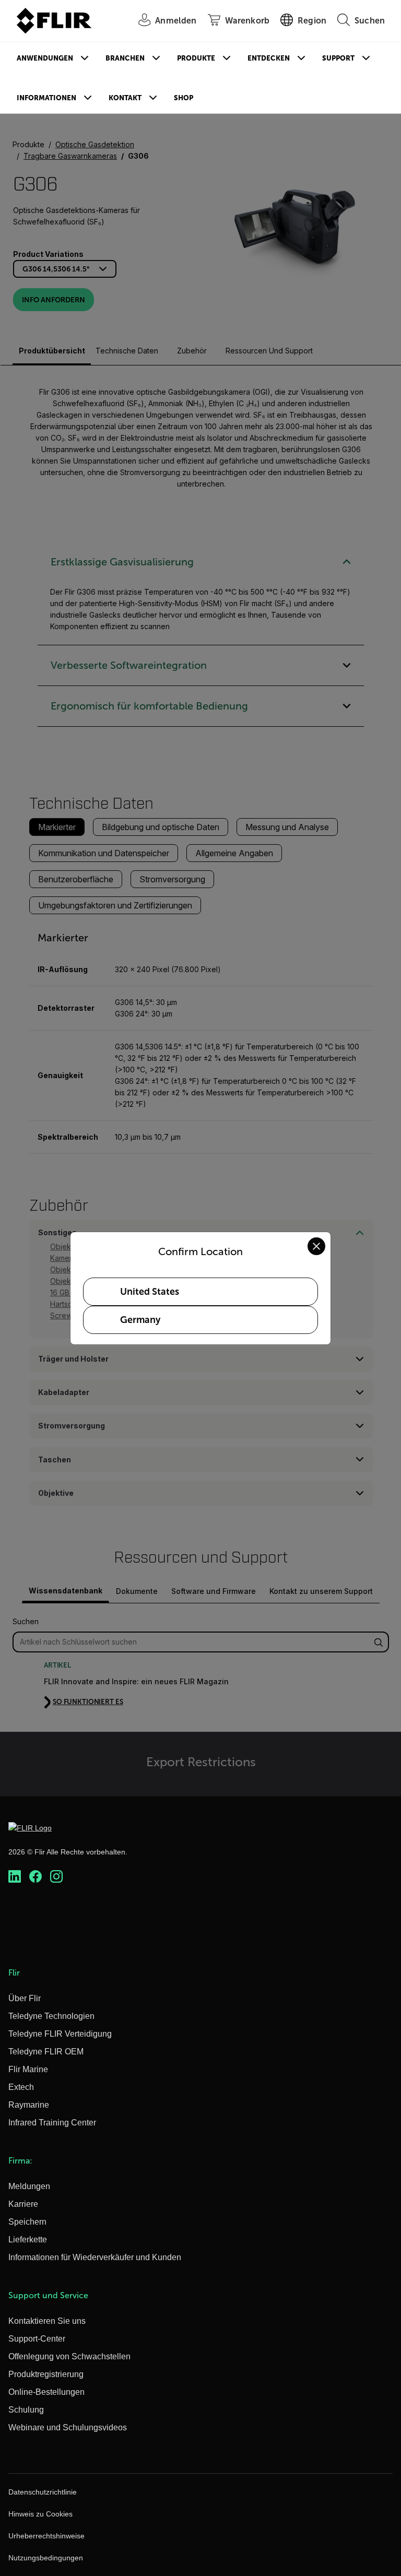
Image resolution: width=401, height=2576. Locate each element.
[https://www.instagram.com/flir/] (56, 1876)
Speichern (27, 2222)
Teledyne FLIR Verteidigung (60, 2034)
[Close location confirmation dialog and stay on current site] (316, 1246)
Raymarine (29, 2105)
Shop (184, 98)
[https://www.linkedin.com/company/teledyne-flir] (15, 1876)
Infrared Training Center (52, 2123)
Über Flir (25, 1998)
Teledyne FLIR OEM (46, 2052)
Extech (21, 2087)
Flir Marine (28, 2069)
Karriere (23, 2204)
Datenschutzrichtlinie (43, 2492)
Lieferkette (28, 2240)
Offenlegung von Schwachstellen (69, 2356)
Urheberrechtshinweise (46, 2536)
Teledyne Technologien (51, 2016)
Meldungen (29, 2186)
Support (338, 58)
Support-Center (37, 2339)
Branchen (125, 58)
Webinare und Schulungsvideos (68, 2427)
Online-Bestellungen (46, 2392)
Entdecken (269, 58)
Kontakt (125, 98)
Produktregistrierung (46, 2374)
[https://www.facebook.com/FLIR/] (36, 1876)
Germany (140, 1320)
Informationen (46, 98)
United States (150, 1292)
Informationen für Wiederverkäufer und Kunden (95, 2257)
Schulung (26, 2410)
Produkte (196, 58)
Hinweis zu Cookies (40, 2514)
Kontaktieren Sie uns (47, 2321)
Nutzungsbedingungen (46, 2558)
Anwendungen (45, 58)
